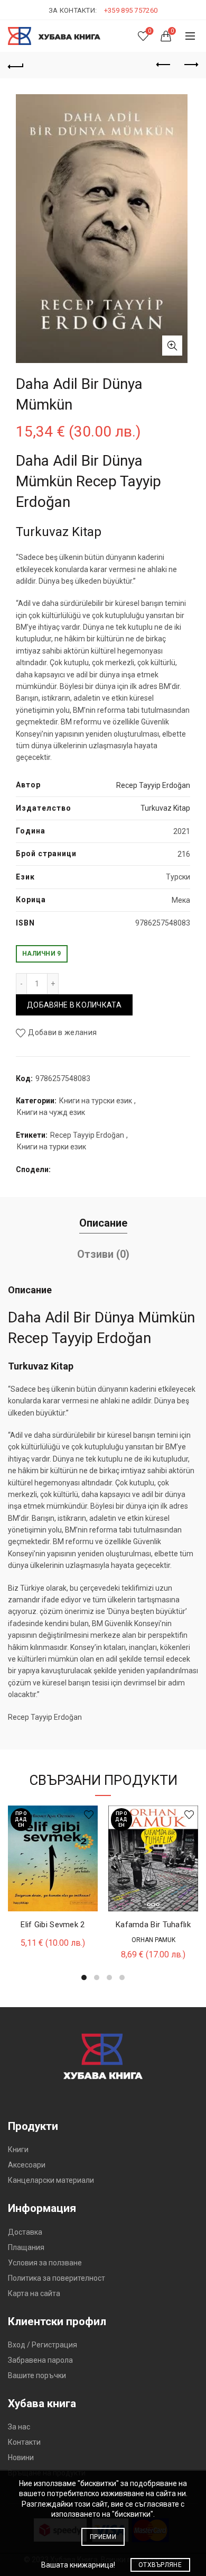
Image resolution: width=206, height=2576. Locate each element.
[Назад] (16, 65)
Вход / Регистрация (43, 2345)
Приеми (103, 2537)
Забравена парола (40, 2360)
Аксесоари (27, 2165)
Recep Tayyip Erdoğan (153, 785)
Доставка (25, 2232)
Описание (103, 1223)
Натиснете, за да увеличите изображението (172, 346)
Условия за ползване (45, 2263)
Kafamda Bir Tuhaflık (153, 1925)
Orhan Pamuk (153, 1940)
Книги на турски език (96, 1101)
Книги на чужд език (51, 1112)
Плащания (26, 2247)
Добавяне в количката (74, 1005)
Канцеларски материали (51, 2180)
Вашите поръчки (37, 2375)
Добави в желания (62, 1032)
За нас (19, 2427)
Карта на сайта (34, 2293)
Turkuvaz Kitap (165, 808)
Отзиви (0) (103, 1254)
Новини (21, 2457)
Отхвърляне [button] (160, 2565)
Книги (18, 2149)
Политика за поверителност (57, 2278)
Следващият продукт (190, 65)
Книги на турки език (51, 1147)
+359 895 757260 (131, 10)
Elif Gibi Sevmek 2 (53, 1925)
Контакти (24, 2442)
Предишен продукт (164, 65)
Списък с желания (149, 31)
